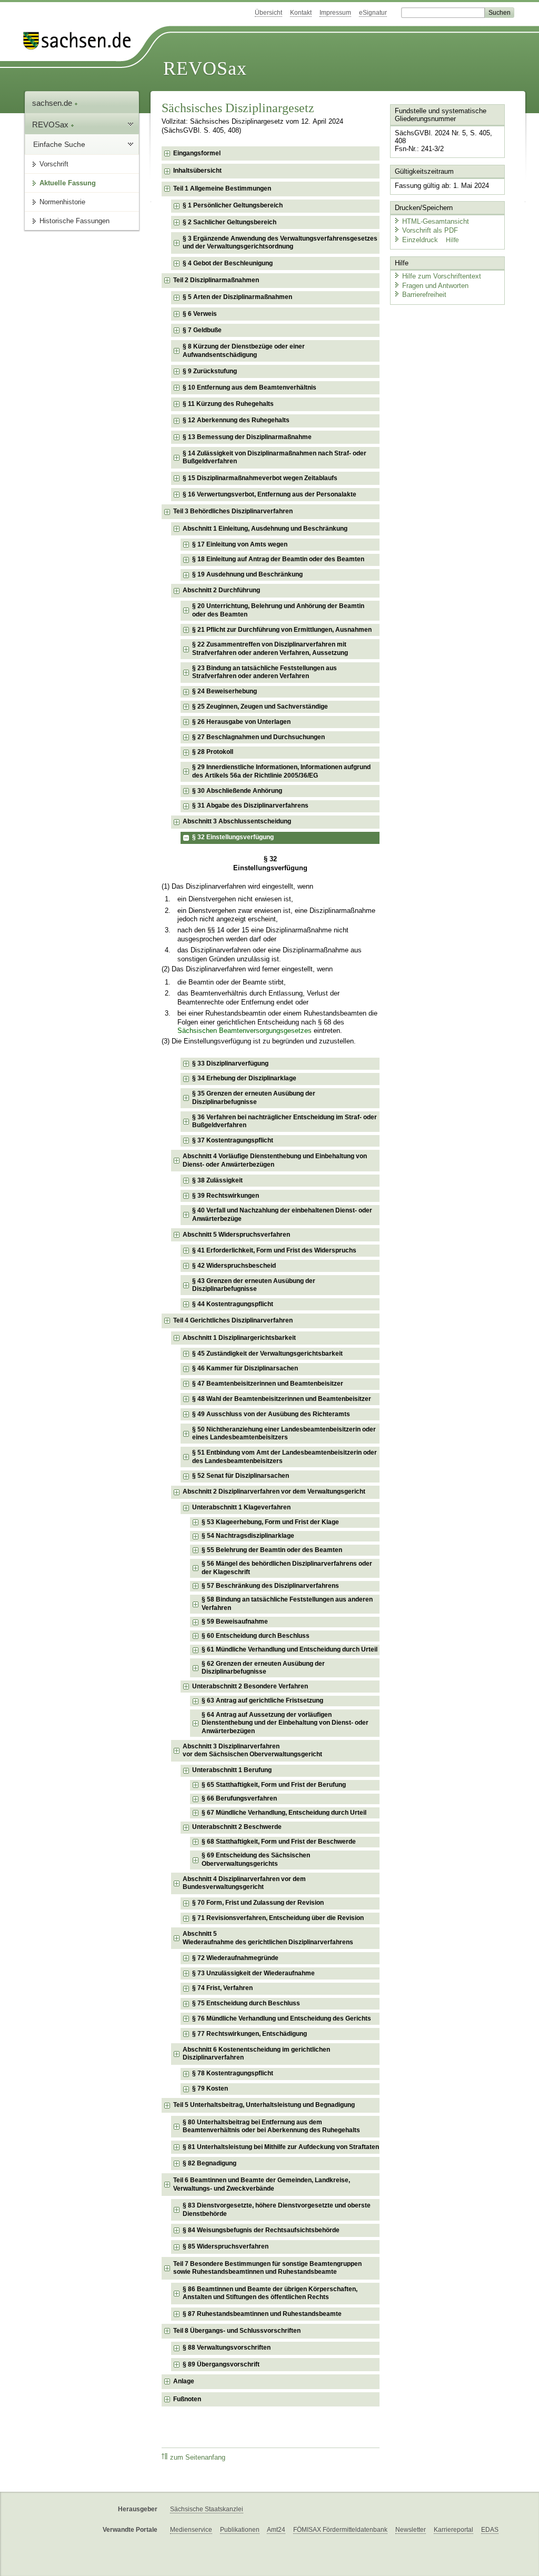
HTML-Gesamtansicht (436, 221)
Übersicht (268, 13)
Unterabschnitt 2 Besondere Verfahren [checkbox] (250, 1686)
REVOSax (205, 68)
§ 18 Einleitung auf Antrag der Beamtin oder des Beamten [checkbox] (278, 559)
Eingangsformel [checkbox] (197, 153)
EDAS (490, 2530)
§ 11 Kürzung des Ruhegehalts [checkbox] (228, 404)
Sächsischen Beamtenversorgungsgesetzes (244, 1031)
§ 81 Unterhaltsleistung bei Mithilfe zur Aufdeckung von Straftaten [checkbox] (281, 2147)
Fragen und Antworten (435, 286)
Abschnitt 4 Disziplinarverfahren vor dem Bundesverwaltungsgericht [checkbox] (244, 1883)
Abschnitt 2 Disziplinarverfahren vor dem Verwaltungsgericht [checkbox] (274, 1491)
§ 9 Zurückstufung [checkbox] (210, 371)
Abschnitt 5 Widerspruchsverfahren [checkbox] (236, 1235)
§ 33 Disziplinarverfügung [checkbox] (230, 1063)
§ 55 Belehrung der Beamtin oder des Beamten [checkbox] (272, 1550)
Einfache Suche (59, 144)
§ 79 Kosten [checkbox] (210, 2088)
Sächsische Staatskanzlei (207, 2509)
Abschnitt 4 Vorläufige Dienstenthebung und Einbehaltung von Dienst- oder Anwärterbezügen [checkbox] (275, 1160)
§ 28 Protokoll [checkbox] (213, 752)
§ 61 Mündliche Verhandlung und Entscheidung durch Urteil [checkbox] (290, 1649)
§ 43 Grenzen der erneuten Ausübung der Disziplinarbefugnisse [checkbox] (254, 1285)
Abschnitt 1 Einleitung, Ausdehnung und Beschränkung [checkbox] (265, 529)
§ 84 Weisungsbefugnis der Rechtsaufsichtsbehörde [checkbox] (261, 2230)
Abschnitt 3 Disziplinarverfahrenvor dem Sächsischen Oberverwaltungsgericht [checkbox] (252, 1751)
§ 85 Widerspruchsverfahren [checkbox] (226, 2246)
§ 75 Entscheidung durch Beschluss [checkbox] (246, 2003)
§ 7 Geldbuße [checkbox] (202, 330)
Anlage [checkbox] (184, 2381)
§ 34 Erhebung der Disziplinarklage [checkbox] (244, 1078)
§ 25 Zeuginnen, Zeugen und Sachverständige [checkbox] (260, 707)
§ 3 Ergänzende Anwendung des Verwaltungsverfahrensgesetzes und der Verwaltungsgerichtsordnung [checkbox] (280, 243)
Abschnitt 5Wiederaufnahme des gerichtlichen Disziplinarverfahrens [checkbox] (268, 1938)
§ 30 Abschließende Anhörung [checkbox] (237, 791)
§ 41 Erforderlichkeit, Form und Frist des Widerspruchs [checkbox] (274, 1250)
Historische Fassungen (74, 221)
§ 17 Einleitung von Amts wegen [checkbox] (240, 544)
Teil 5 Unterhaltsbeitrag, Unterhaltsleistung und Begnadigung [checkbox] (264, 2105)
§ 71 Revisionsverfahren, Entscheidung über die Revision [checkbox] (278, 1918)
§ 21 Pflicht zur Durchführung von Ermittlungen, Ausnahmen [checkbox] (282, 630)
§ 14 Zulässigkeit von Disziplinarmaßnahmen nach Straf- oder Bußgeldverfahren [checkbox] (275, 457)
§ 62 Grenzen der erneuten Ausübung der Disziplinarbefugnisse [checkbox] (263, 1668)
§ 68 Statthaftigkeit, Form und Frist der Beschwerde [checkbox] (279, 1842)
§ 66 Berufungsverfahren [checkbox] (239, 1798)
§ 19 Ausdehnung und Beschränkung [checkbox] (247, 574)
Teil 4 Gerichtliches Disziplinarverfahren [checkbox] (233, 1320)
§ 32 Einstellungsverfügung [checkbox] (233, 837)
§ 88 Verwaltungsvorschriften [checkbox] (227, 2348)
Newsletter (411, 2530)
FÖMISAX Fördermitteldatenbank (340, 2530)
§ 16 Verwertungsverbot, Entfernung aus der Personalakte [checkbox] (269, 494)
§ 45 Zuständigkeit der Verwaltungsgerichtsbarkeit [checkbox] (267, 1354)
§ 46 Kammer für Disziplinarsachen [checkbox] (245, 1368)
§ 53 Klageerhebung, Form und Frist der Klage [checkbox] (270, 1522)
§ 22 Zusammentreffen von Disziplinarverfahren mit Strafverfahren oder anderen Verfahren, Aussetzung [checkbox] (270, 649)
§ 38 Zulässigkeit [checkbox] (217, 1180)
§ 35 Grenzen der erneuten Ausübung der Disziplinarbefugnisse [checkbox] (254, 1098)
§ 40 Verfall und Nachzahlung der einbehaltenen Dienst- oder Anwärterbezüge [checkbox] (282, 1215)
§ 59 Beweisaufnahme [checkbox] (235, 1622)
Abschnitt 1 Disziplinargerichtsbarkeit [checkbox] (239, 1338)
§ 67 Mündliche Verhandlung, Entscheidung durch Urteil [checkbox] (284, 1813)
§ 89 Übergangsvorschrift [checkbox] (221, 2364)
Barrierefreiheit (424, 295)
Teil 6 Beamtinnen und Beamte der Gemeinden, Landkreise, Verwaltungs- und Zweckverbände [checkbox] (262, 2184)
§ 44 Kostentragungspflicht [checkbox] (233, 1304)
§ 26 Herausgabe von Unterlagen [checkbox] (241, 722)
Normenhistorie (62, 202)
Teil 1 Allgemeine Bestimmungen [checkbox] (222, 188)
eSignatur (373, 13)
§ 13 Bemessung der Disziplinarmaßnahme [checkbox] (247, 437)
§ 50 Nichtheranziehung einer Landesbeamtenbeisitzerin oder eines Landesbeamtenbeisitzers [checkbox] (284, 1434)
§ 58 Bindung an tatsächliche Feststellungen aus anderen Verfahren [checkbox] (287, 1604)
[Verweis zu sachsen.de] (81, 41)
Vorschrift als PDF (430, 230)
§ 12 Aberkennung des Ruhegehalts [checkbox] (236, 420)
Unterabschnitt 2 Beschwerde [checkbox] (237, 1827)
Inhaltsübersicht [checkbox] (197, 171)
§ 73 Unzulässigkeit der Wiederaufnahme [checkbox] (253, 1973)
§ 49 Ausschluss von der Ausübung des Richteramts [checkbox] (271, 1414)
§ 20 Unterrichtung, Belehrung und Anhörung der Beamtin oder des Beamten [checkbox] (278, 610)
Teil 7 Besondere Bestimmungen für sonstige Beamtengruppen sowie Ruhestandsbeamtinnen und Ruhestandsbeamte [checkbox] (267, 2268)
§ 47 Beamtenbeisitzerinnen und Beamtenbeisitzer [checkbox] (268, 1384)
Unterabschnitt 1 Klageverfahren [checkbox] (241, 1507)
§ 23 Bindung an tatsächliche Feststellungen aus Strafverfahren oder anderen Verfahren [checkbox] (264, 672)
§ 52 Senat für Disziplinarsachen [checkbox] (241, 1476)
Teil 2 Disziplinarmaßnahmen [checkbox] (216, 280)
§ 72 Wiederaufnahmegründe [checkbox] (235, 1958)
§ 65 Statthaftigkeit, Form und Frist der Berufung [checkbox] (274, 1785)
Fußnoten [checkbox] (187, 2399)
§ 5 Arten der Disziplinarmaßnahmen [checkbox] (237, 297)
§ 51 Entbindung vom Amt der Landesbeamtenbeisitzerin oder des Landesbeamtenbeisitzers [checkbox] (285, 1457)
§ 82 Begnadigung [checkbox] (209, 2163)
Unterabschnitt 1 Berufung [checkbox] (232, 1770)
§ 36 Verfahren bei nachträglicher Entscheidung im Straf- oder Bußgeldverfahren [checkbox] (285, 1121)
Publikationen (240, 2530)
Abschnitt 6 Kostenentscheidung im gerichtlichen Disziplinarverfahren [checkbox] (256, 2054)
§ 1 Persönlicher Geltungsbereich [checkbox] (233, 205)
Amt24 (276, 2530)
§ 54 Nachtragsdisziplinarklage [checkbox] (248, 1536)
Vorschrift (54, 164)
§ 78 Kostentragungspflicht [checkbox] (233, 2073)
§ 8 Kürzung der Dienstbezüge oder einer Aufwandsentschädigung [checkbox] (244, 351)
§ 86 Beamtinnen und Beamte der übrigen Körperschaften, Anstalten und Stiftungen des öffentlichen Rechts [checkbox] (270, 2293)
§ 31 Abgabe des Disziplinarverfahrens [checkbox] (250, 805)
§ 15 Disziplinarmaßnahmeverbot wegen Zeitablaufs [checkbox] (260, 478)
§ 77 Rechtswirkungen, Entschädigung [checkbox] (249, 2034)
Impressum (335, 13)
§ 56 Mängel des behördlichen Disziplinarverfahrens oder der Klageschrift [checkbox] (287, 1568)
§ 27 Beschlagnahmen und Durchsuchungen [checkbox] (258, 737)
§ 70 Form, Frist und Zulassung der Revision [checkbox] (258, 1903)
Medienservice (191, 2530)
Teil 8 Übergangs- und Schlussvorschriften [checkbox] (237, 2331)
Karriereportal (453, 2530)
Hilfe (452, 240)
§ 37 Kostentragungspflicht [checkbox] (233, 1140)
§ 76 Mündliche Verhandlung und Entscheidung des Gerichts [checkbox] (282, 2018)
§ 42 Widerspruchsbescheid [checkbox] (234, 1266)
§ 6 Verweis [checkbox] (200, 314)
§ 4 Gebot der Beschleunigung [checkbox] (228, 263)
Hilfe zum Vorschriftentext (442, 276)
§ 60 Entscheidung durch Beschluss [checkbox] (256, 1636)
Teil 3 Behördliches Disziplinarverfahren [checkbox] (233, 511)
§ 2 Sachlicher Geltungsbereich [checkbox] (229, 222)
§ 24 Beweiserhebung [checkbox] (224, 691)
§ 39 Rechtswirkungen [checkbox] (226, 1196)
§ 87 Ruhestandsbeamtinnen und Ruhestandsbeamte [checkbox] (262, 2314)
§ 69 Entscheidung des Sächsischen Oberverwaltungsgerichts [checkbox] (256, 1859)
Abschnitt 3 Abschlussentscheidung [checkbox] (237, 821)
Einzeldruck (421, 240)
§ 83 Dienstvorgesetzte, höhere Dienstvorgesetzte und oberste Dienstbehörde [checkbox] (277, 2210)
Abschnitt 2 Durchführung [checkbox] (221, 590)
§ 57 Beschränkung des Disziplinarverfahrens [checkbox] (270, 1586)
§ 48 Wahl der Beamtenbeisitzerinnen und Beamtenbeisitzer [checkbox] (282, 1399)
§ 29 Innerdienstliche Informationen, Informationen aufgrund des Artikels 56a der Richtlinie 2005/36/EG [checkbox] (281, 771)
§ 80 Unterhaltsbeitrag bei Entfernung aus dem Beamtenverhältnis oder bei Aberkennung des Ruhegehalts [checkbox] (271, 2126)
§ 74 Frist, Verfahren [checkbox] (222, 1988)
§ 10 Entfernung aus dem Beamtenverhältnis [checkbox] (249, 387)
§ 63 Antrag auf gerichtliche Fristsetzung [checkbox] (262, 1700)
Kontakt (301, 13)
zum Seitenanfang (198, 2458)
